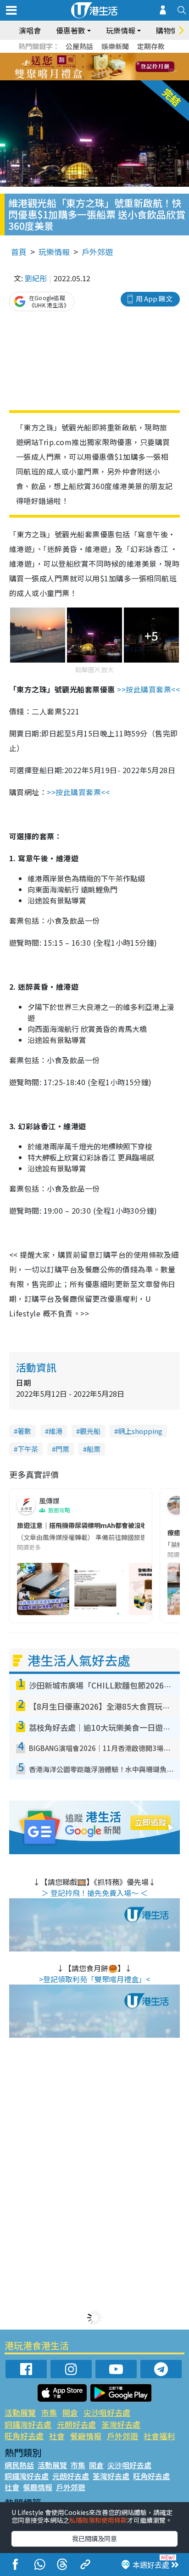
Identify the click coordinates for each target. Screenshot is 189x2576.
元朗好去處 (76, 2424)
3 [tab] (92, 56)
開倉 (70, 2412)
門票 (62, 1449)
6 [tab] (120, 56)
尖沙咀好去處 (107, 2412)
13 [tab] (83, 78)
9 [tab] (92, 67)
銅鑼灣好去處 (28, 2424)
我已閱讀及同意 (94, 2538)
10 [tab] (101, 67)
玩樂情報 (54, 252)
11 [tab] (111, 67)
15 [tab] (101, 78)
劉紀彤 (36, 278)
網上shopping (140, 1431)
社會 (57, 2436)
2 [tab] (83, 56)
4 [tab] (101, 56)
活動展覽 (20, 2412)
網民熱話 (19, 2465)
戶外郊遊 (97, 252)
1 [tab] (74, 56)
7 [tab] (74, 67)
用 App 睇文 (154, 298)
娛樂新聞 (115, 46)
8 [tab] (83, 67)
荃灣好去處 (121, 2424)
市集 (49, 2412)
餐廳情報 (86, 2436)
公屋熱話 (79, 46)
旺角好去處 (24, 2436)
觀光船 (90, 1431)
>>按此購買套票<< (148, 689)
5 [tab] (111, 56)
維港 (56, 1431)
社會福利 (159, 2436)
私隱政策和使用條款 (98, 2520)
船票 (94, 1449)
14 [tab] (92, 78)
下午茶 (28, 1449)
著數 (24, 1431)
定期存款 (151, 46)
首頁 (19, 252)
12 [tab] (120, 67)
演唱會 (30, 30)
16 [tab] (111, 78)
